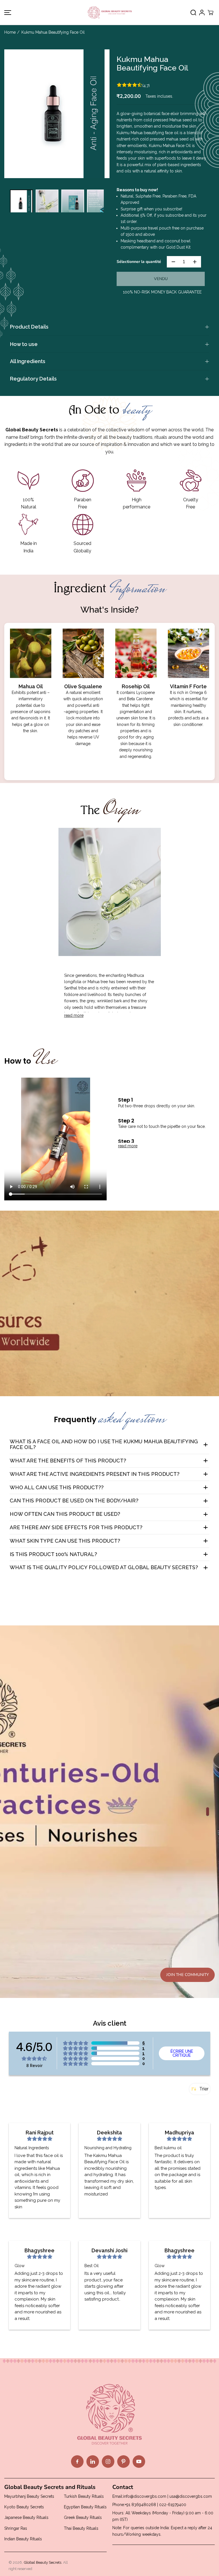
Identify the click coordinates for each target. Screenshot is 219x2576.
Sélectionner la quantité (139, 262)
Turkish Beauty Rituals (84, 2496)
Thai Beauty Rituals (81, 2528)
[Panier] (210, 13)
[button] (7, 12)
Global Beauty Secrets (42, 2562)
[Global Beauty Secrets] (110, 12)
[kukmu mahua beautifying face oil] (57, 114)
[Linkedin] (93, 2462)
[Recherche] (193, 13)
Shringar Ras (16, 2528)
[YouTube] (139, 2462)
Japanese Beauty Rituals (26, 2517)
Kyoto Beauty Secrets (24, 2507)
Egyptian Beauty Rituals (85, 2507)
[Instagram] (108, 2462)
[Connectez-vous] (202, 13)
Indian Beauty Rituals (23, 2539)
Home (10, 32)
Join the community (187, 1975)
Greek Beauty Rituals (83, 2517)
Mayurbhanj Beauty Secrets (29, 2496)
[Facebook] (77, 2462)
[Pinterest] (123, 2462)
